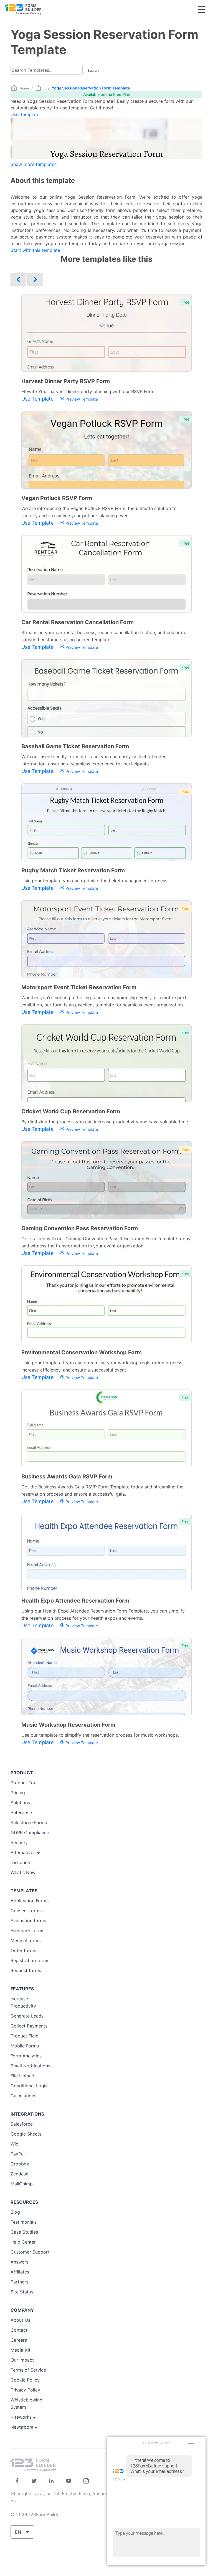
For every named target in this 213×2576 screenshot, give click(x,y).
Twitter (34, 2481)
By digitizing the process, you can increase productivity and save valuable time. (105, 1122)
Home (24, 88)
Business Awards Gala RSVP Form (67, 1477)
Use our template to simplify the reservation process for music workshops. (100, 1735)
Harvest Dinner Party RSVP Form (66, 381)
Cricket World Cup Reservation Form (71, 1111)
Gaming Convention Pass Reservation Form (80, 1228)
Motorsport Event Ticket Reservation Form (79, 987)
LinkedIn (51, 2481)
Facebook (17, 2481)
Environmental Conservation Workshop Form (82, 1352)
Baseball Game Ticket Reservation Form (75, 746)
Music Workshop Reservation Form (68, 1725)
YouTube (69, 2481)
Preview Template (81, 399)
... (45, 88)
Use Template (25, 114)
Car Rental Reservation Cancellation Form (78, 622)
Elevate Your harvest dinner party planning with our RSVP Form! (88, 391)
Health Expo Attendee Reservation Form (75, 1601)
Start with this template (35, 250)
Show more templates (34, 164)
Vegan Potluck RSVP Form (57, 498)
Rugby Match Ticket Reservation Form (73, 870)
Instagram (86, 2481)
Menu (201, 9)
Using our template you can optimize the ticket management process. (95, 881)
